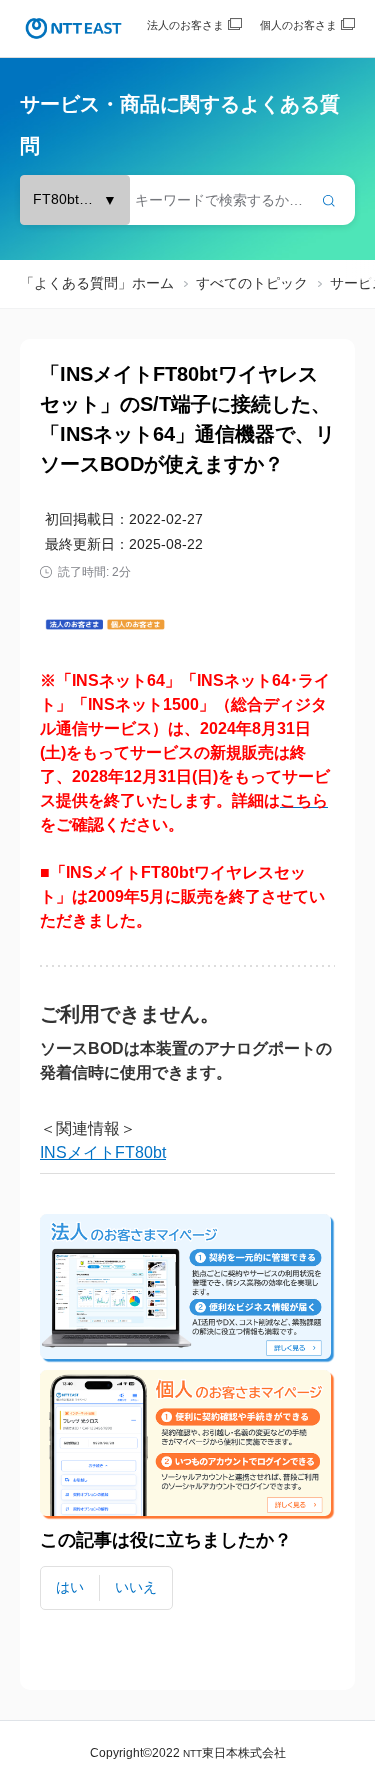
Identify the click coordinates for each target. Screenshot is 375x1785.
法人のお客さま (185, 25)
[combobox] (187, 200)
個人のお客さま (298, 25)
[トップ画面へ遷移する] (73, 28)
